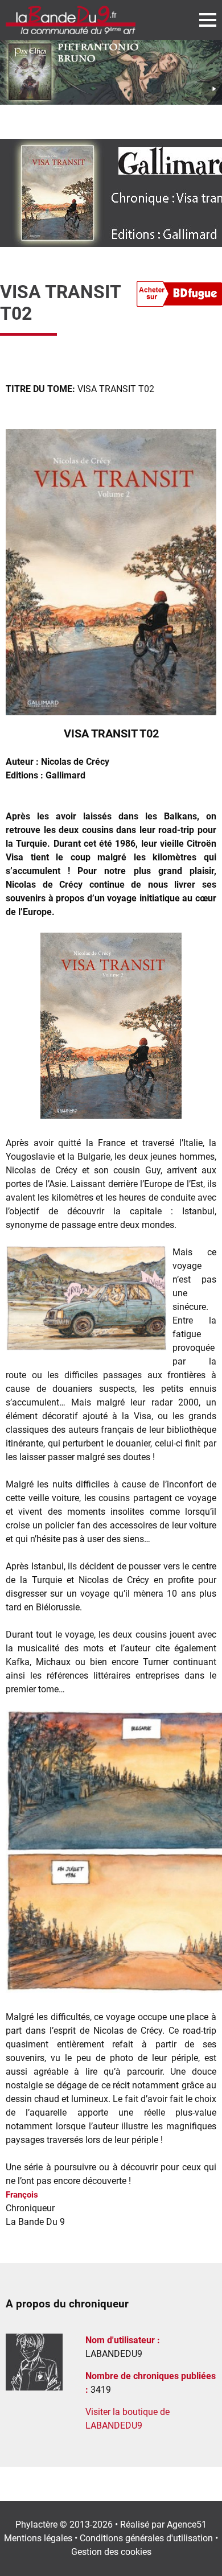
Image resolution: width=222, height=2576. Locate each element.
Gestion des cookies (111, 2552)
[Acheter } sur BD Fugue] (179, 296)
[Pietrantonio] (111, 72)
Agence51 (187, 2525)
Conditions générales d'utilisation (146, 2538)
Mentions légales (38, 2538)
